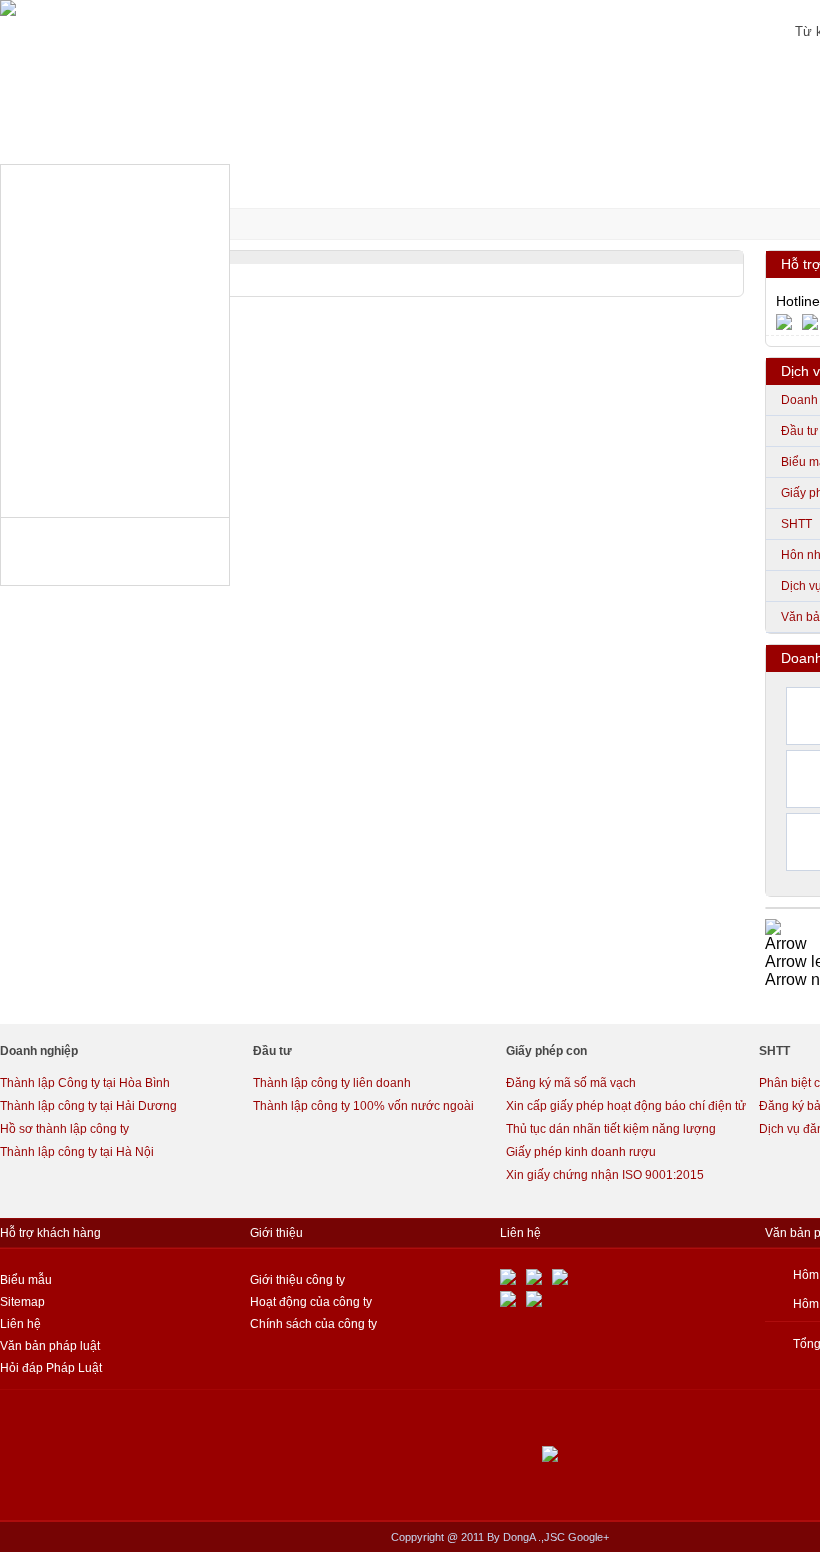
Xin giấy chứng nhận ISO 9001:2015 (605, 1175)
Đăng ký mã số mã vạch (571, 1083)
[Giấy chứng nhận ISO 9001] (773, 925)
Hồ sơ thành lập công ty (64, 1129)
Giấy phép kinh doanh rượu (581, 1152)
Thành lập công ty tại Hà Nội (77, 1152)
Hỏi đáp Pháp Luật (51, 1368)
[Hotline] (789, 321)
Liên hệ (20, 1324)
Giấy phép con (546, 1051)
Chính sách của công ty (313, 1324)
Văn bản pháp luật (50, 1346)
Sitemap (22, 1302)
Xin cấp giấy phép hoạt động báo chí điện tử (626, 1106)
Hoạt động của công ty (311, 1302)
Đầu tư (799, 431)
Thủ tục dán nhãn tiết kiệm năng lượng (611, 1129)
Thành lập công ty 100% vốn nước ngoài (363, 1106)
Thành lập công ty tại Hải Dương (88, 1106)
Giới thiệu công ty (297, 1280)
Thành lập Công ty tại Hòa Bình (85, 1083)
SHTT (796, 524)
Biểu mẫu (26, 1280)
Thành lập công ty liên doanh (332, 1083)
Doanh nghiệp (39, 1051)
